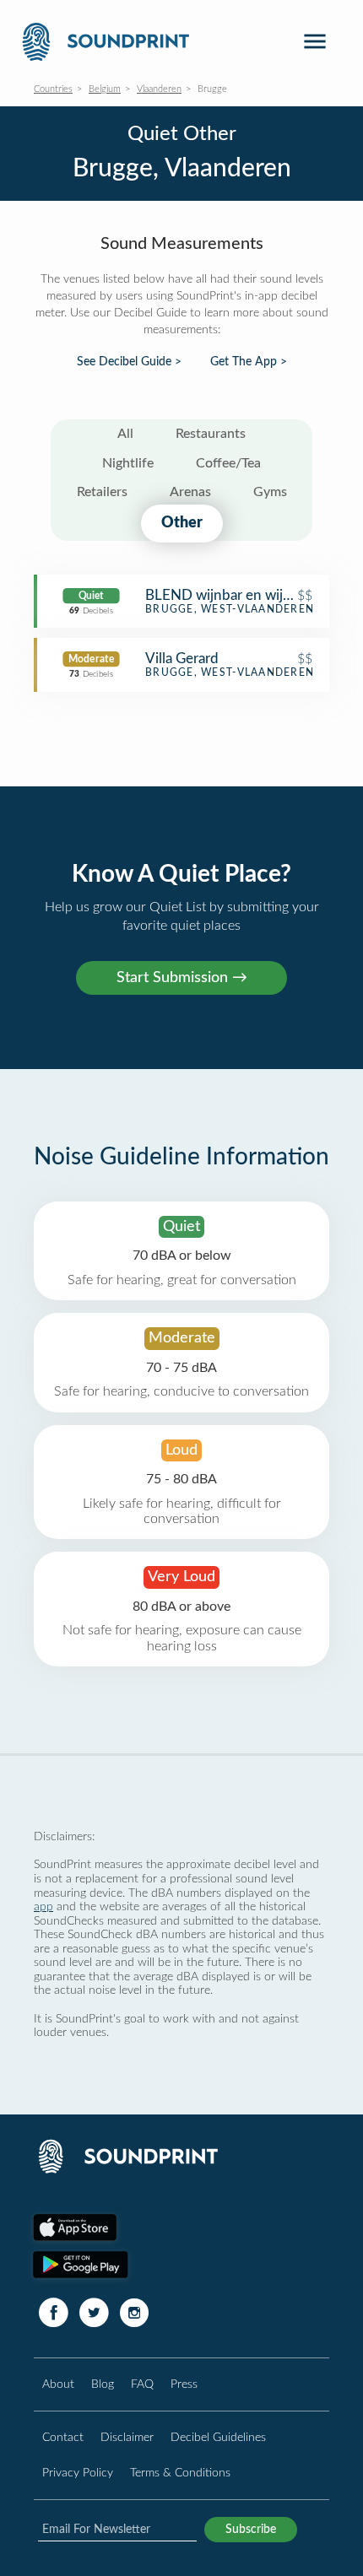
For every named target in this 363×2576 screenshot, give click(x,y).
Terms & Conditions (180, 2473)
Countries (53, 89)
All (125, 434)
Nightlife (128, 463)
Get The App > (249, 362)
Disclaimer (127, 2437)
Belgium (105, 89)
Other (182, 523)
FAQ (142, 2384)
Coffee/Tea (228, 463)
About (58, 2384)
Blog (103, 2384)
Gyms (270, 492)
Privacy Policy (78, 2473)
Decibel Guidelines (218, 2437)
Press (184, 2384)
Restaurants (211, 434)
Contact (63, 2437)
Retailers (102, 492)
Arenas (190, 492)
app (43, 1906)
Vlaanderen (159, 89)
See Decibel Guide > (129, 362)
